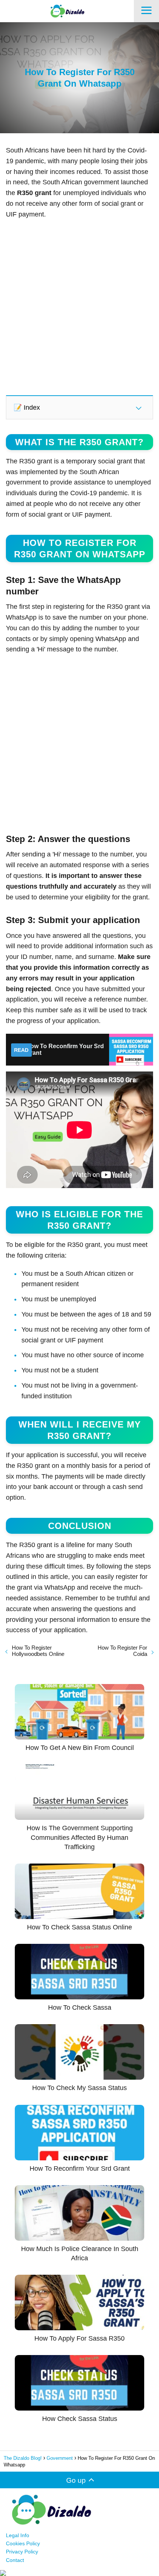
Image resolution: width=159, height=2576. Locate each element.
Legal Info (18, 2535)
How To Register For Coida (122, 1651)
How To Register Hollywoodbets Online (38, 1651)
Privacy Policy (22, 2552)
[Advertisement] (79, 307)
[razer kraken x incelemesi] (79, 2573)
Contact (15, 2560)
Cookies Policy (23, 2543)
